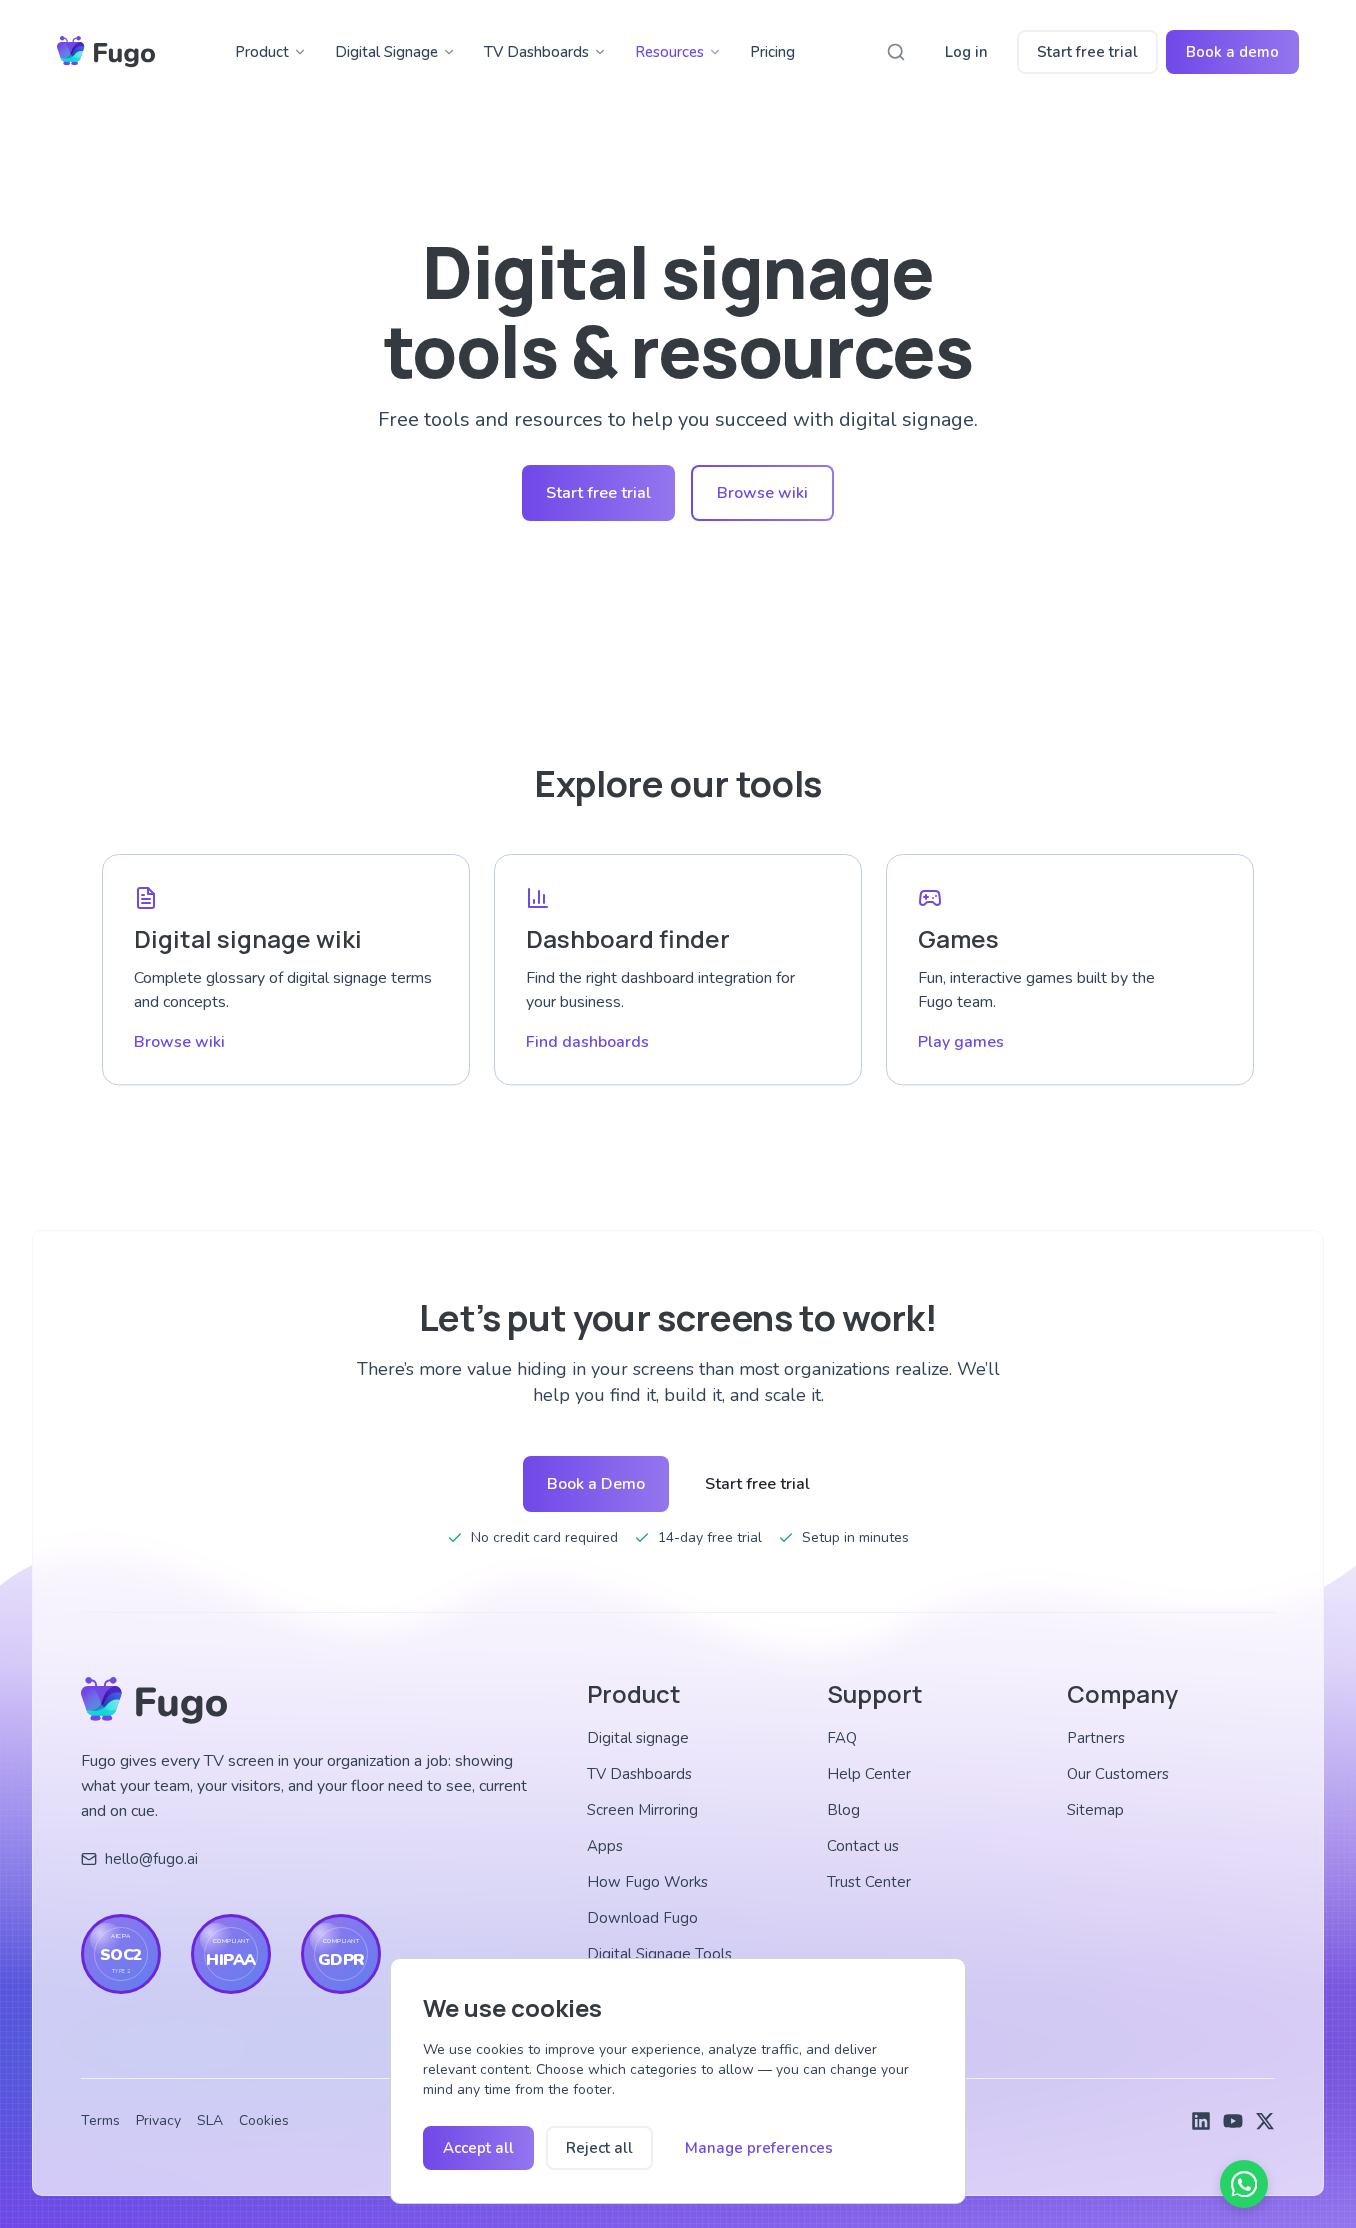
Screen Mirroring (642, 1810)
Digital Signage (386, 52)
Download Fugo (642, 1918)
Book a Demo (596, 1484)
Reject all (599, 2148)
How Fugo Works (647, 1882)
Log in (966, 52)
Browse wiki (762, 493)
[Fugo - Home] (106, 52)
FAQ (842, 1738)
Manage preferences (759, 2148)
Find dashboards (587, 1042)
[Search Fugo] (896, 52)
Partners (1096, 1738)
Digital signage (638, 1738)
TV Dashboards (536, 52)
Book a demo (1232, 52)
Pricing (772, 52)
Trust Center (869, 1882)
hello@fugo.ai (151, 1859)
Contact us (863, 1846)
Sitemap (1095, 1810)
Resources (669, 52)
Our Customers (1118, 1774)
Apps (605, 1846)
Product (262, 52)
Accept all (478, 2148)
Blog (843, 1810)
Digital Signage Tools (659, 1954)
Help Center (869, 1774)
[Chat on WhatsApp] (1244, 2184)
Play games (961, 1042)
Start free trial (1087, 52)
